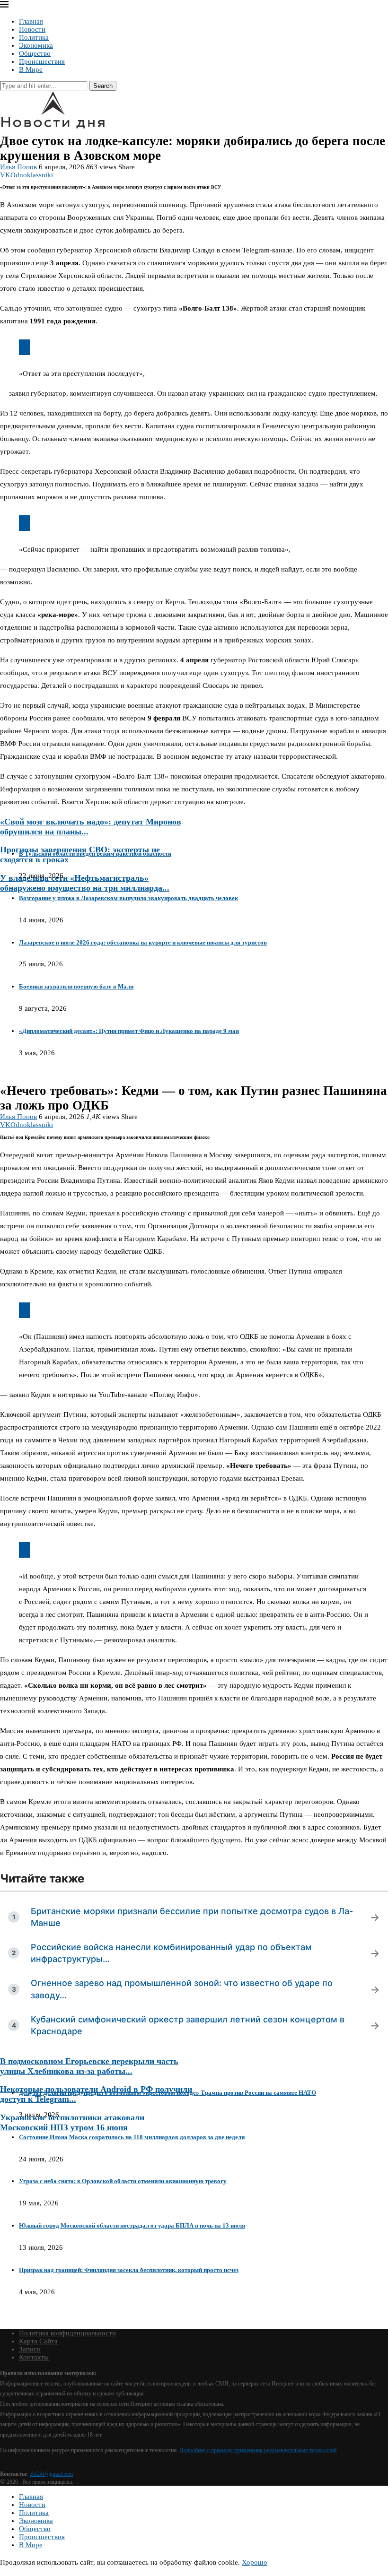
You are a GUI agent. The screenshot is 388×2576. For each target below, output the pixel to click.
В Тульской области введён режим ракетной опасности (95, 854)
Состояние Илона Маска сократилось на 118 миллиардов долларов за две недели (132, 2137)
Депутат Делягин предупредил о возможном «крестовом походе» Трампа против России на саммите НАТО (168, 2093)
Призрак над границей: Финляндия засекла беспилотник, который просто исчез (129, 2270)
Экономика (36, 45)
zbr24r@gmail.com (51, 2474)
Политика (34, 37)
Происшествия (42, 61)
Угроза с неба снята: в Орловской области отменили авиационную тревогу (123, 2181)
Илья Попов (18, 167)
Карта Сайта (38, 2341)
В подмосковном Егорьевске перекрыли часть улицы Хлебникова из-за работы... (89, 2066)
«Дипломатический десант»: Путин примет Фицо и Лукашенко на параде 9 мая (129, 1031)
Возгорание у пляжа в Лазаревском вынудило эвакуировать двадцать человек (128, 898)
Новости (32, 29)
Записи (30, 2349)
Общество (35, 53)
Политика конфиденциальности (67, 2333)
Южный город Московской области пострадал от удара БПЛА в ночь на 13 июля (132, 2225)
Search (103, 86)
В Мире (31, 69)
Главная (31, 21)
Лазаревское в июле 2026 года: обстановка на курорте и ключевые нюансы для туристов (143, 942)
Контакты (34, 2357)
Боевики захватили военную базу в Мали (76, 986)
